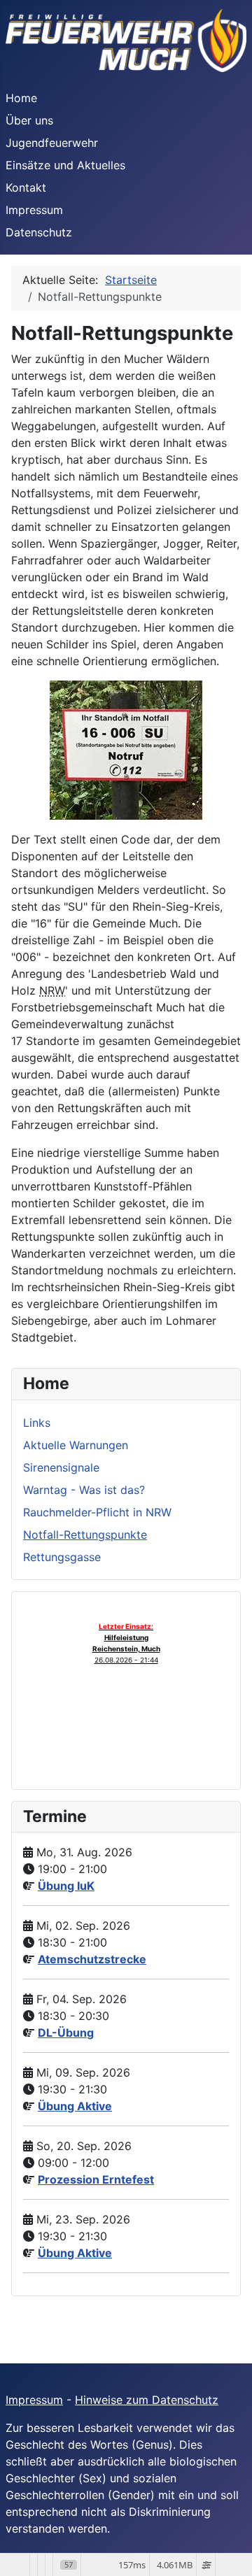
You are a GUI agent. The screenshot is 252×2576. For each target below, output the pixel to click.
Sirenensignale (61, 1467)
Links (37, 1423)
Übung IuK (66, 1886)
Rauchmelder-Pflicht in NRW (97, 1512)
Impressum (34, 210)
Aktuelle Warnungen (76, 1445)
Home (21, 98)
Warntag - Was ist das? (84, 1490)
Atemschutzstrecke (92, 1959)
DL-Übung (66, 2033)
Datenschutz (39, 232)
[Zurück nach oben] (227, 2550)
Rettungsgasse (62, 1557)
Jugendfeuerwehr (52, 143)
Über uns (29, 120)
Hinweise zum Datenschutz (147, 2400)
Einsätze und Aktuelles (65, 165)
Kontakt (26, 187)
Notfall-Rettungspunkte (85, 1535)
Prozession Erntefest (96, 2179)
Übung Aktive (75, 2106)
